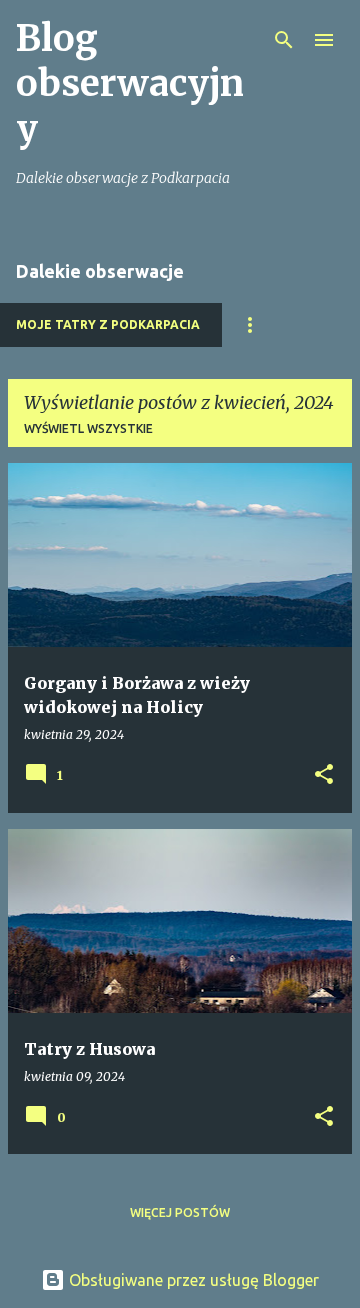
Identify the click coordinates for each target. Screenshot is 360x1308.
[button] (324, 775)
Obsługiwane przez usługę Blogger (192, 1280)
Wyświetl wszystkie (88, 428)
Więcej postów (180, 1212)
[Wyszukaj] (284, 40)
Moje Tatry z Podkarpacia (108, 324)
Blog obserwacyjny (130, 83)
